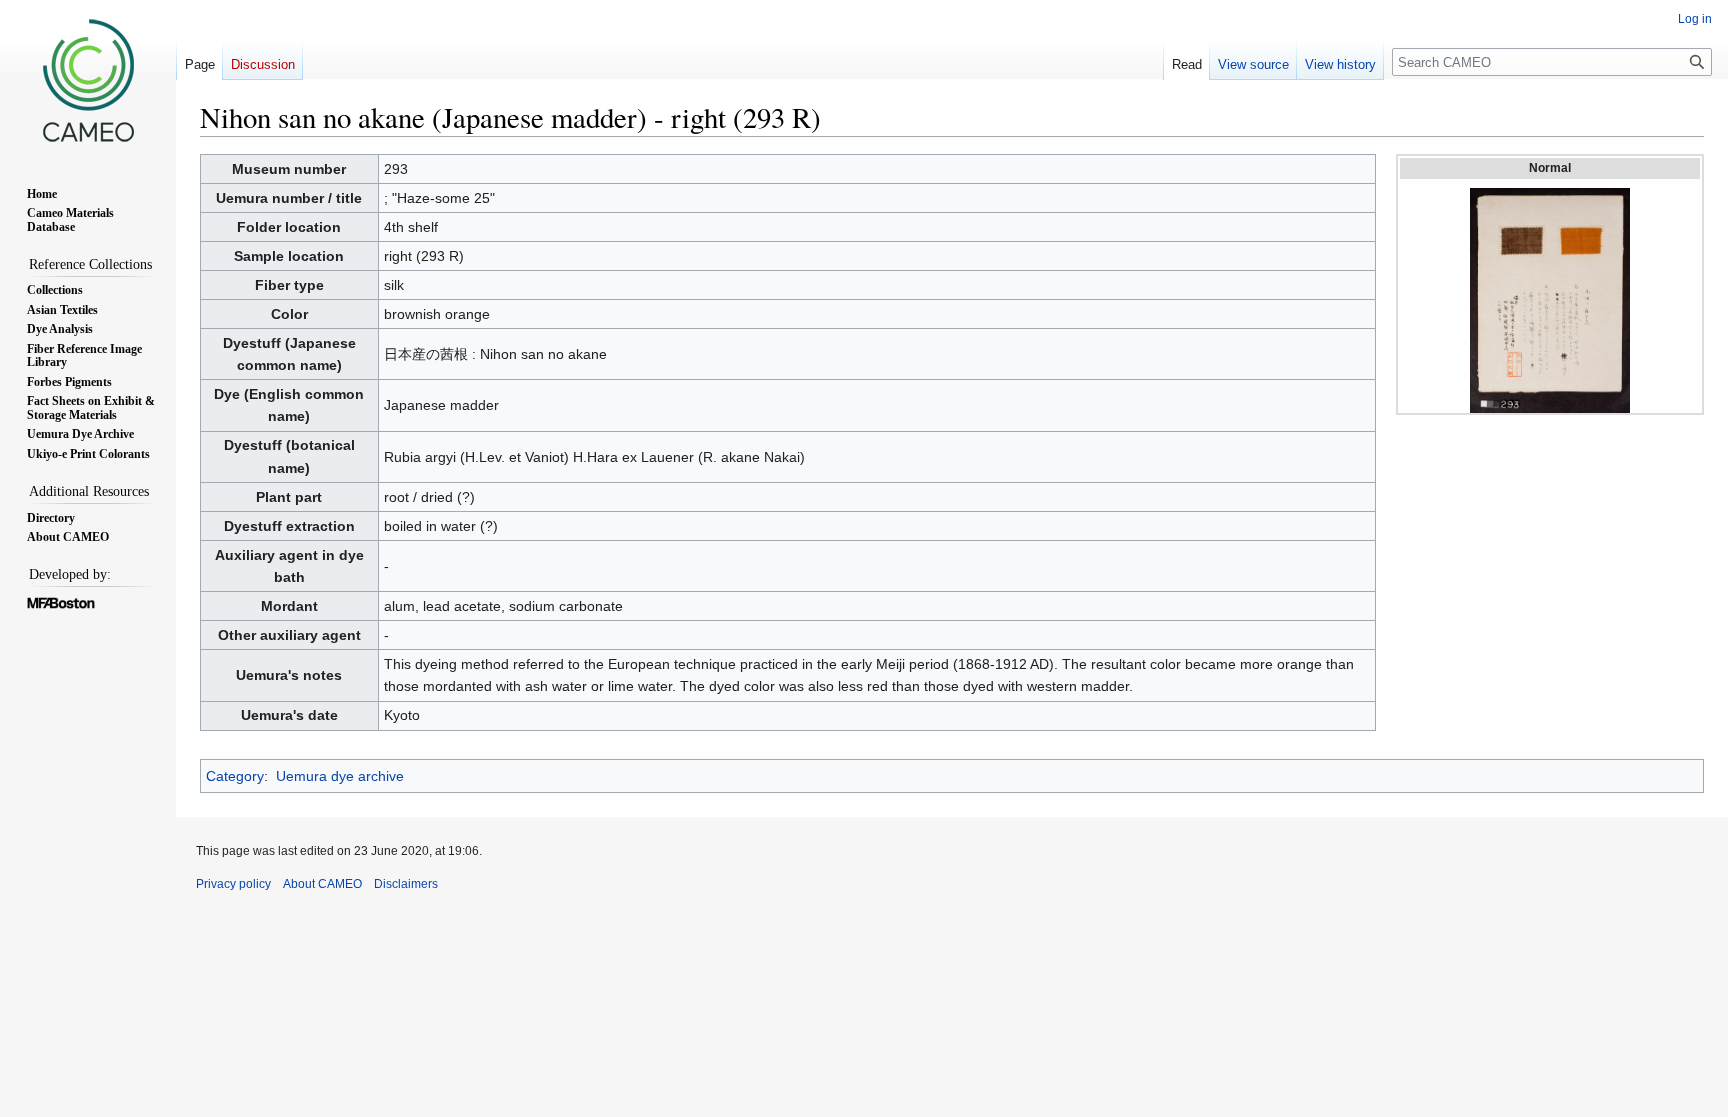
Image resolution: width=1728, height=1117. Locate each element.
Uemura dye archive (340, 776)
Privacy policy (233, 884)
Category (235, 776)
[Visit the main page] (88, 80)
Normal (1550, 168)
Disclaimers (406, 884)
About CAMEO (322, 884)
